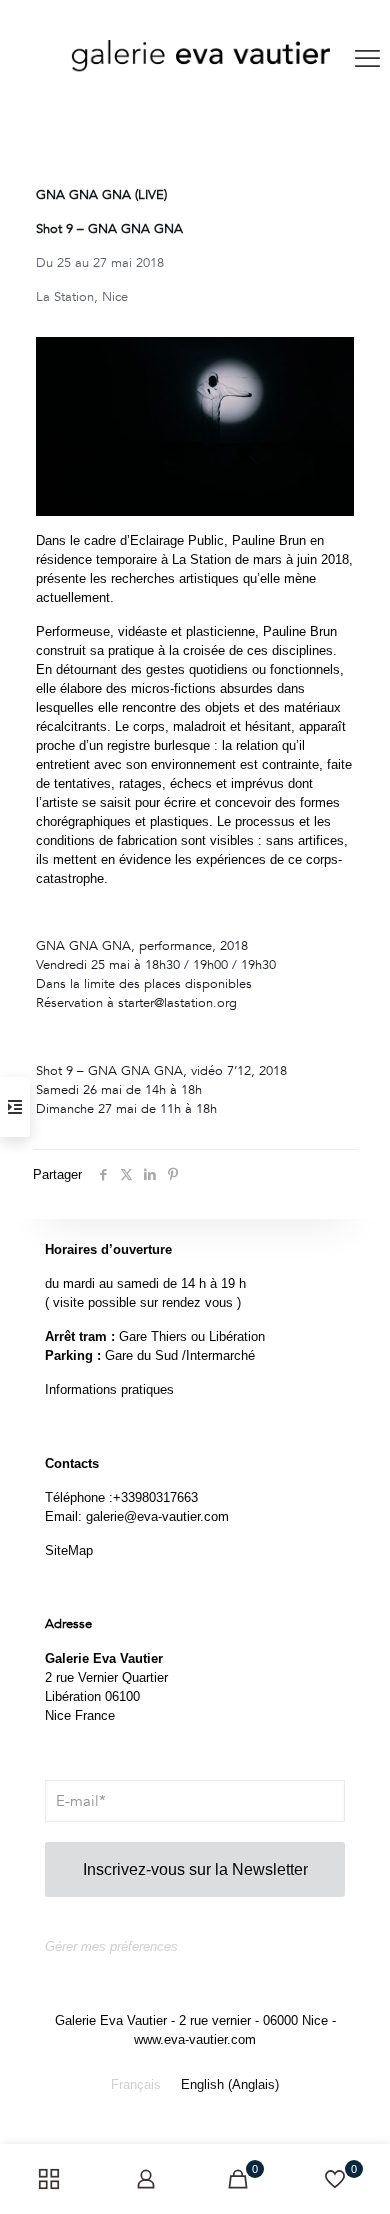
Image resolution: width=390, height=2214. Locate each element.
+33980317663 (155, 1497)
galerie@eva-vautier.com (157, 1516)
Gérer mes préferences (111, 1946)
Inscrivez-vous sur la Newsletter (195, 1869)
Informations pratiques (109, 1389)
